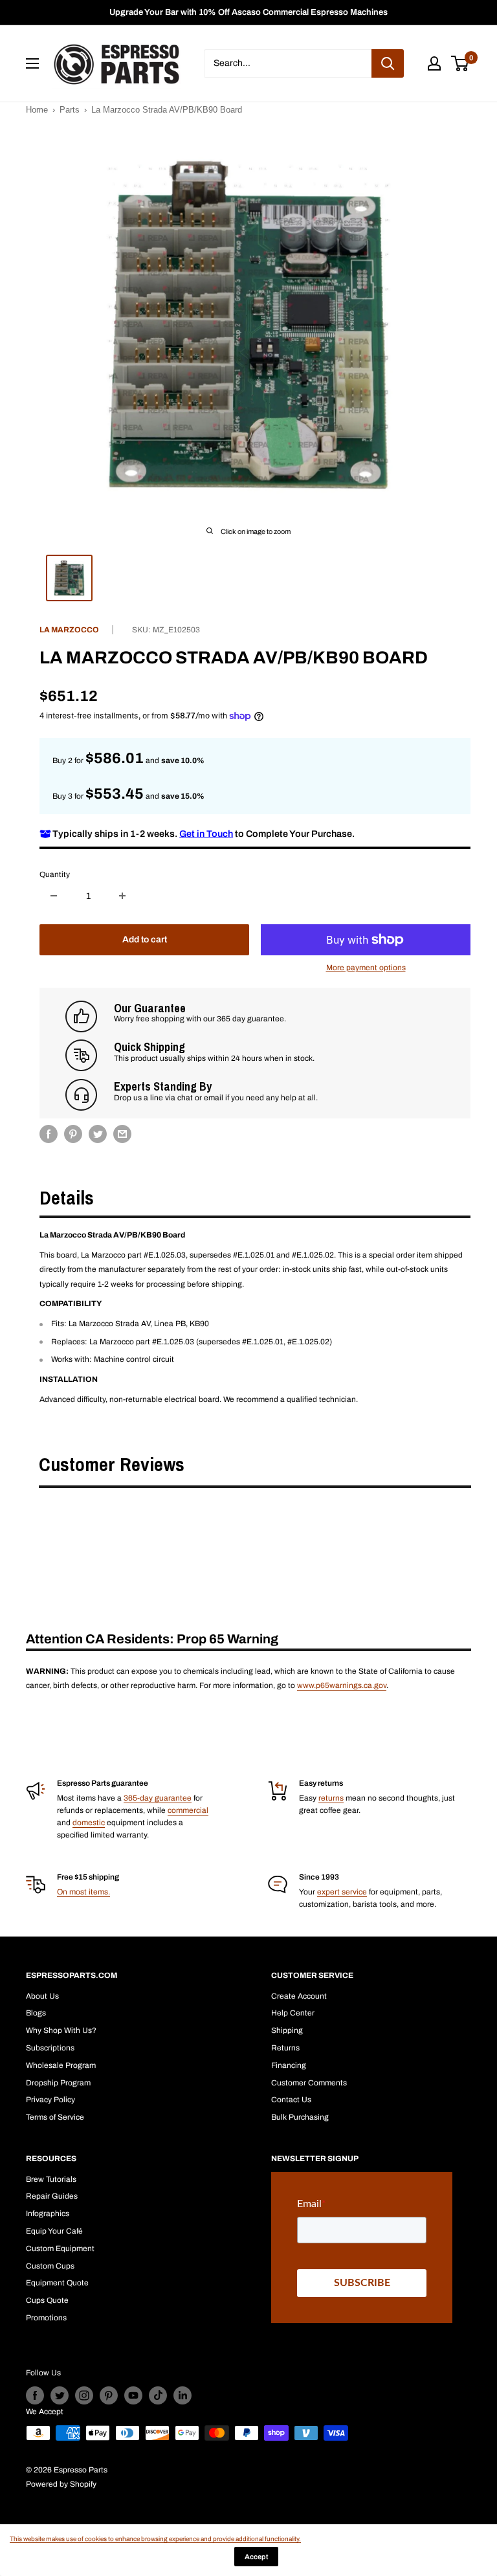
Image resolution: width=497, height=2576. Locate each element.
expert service (342, 1892)
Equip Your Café (54, 2231)
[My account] (434, 63)
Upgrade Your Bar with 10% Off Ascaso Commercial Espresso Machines (248, 12)
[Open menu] (32, 63)
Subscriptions (50, 2048)
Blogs (36, 2013)
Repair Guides (52, 2196)
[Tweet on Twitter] (98, 1134)
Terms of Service (55, 2117)
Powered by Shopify (61, 2484)
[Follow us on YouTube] (133, 2395)
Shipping (287, 2030)
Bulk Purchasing (300, 2117)
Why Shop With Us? (61, 2030)
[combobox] (288, 63)
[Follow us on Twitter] (60, 2395)
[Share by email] (122, 1134)
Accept (256, 2557)
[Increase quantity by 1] (122, 896)
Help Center (293, 2013)
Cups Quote (47, 2300)
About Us (42, 1996)
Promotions (46, 2318)
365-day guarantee (158, 1798)
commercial (188, 1810)
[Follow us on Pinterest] (109, 2395)
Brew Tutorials (51, 2179)
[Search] (388, 63)
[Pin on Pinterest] (73, 1134)
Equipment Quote (57, 2283)
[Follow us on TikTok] (158, 2395)
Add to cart (145, 939)
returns (331, 1798)
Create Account (299, 1996)
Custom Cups (50, 2266)
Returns (285, 2048)
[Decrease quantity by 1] (54, 896)
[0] (460, 63)
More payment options (366, 968)
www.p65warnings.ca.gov (342, 1685)
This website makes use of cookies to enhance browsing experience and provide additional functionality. (155, 2539)
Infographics (48, 2214)
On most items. (83, 1892)
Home (37, 110)
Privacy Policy (50, 2100)
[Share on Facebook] (49, 1134)
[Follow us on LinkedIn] (182, 2395)
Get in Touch (206, 834)
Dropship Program (58, 2083)
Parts (70, 110)
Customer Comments (309, 2083)
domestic (89, 1823)
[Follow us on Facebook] (35, 2395)
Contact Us (291, 2100)
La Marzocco (69, 630)
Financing (289, 2065)
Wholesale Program (61, 2065)
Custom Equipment (60, 2248)
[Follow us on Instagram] (84, 2395)
